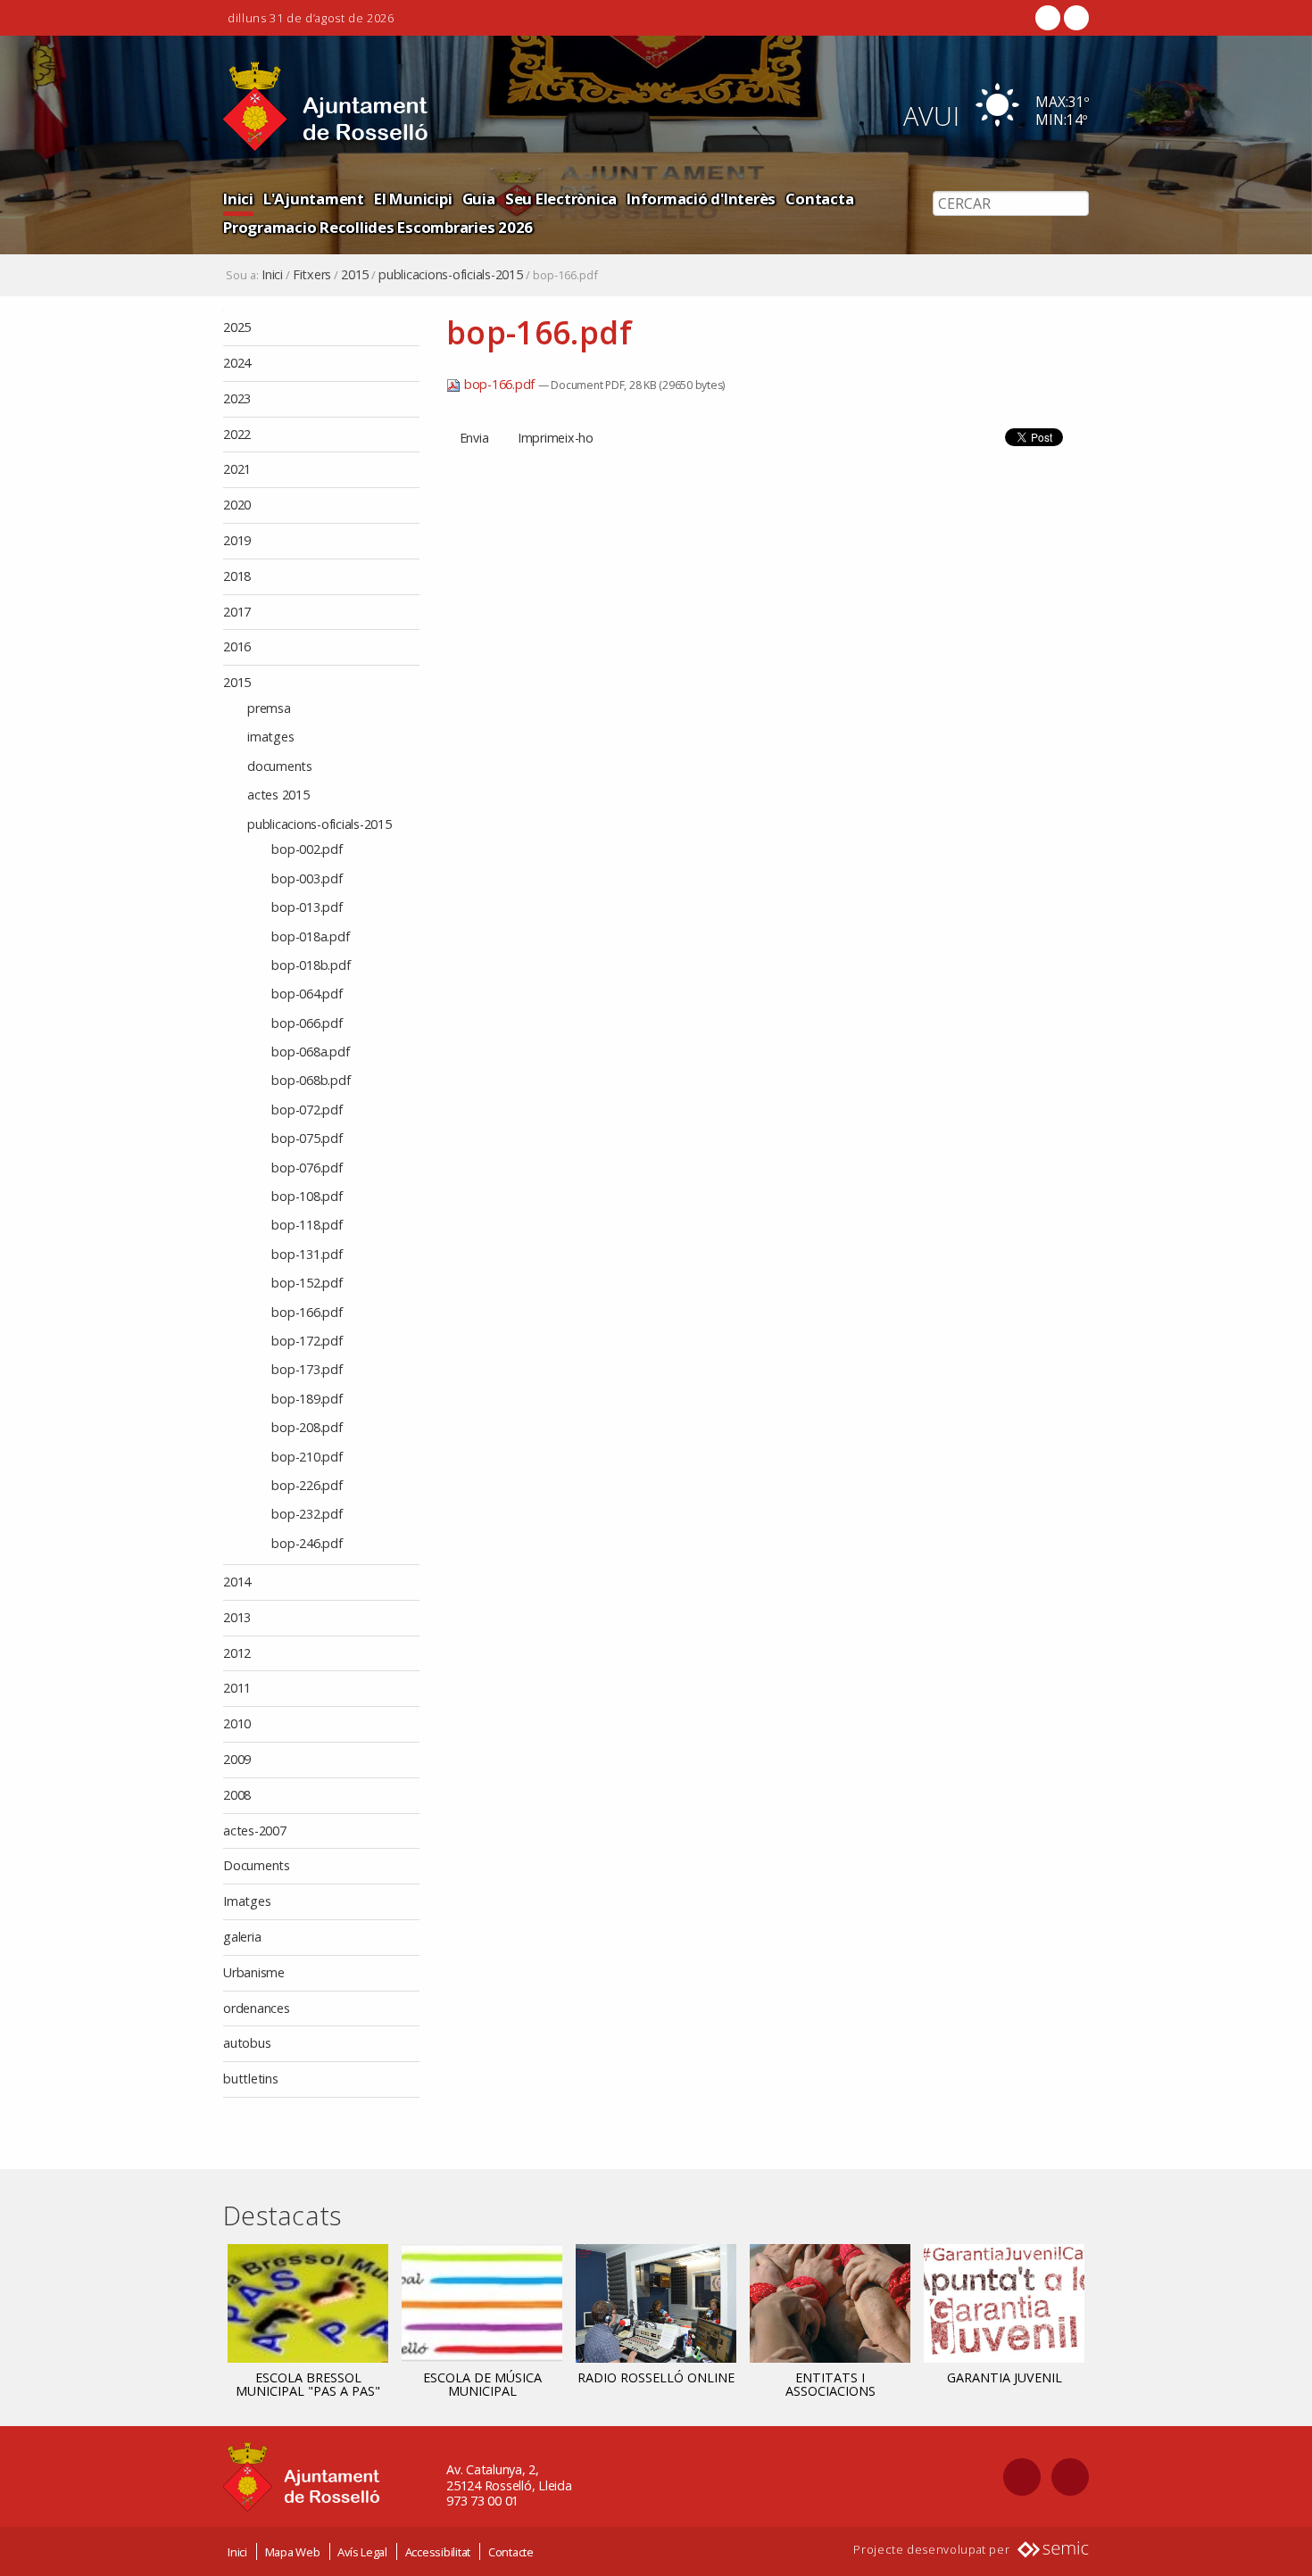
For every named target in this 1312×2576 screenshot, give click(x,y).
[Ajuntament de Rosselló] (326, 107)
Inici (238, 199)
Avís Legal (362, 2552)
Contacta (819, 199)
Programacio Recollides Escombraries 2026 (378, 227)
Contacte (511, 2552)
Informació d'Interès (701, 199)
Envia (474, 438)
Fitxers (312, 275)
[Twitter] (1075, 18)
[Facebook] (1048, 18)
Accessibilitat (438, 2552)
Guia (479, 199)
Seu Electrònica (561, 199)
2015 (355, 275)
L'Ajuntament (314, 199)
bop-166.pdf (499, 384)
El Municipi (413, 199)
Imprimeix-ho (556, 438)
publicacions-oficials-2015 (451, 275)
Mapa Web (293, 2552)
